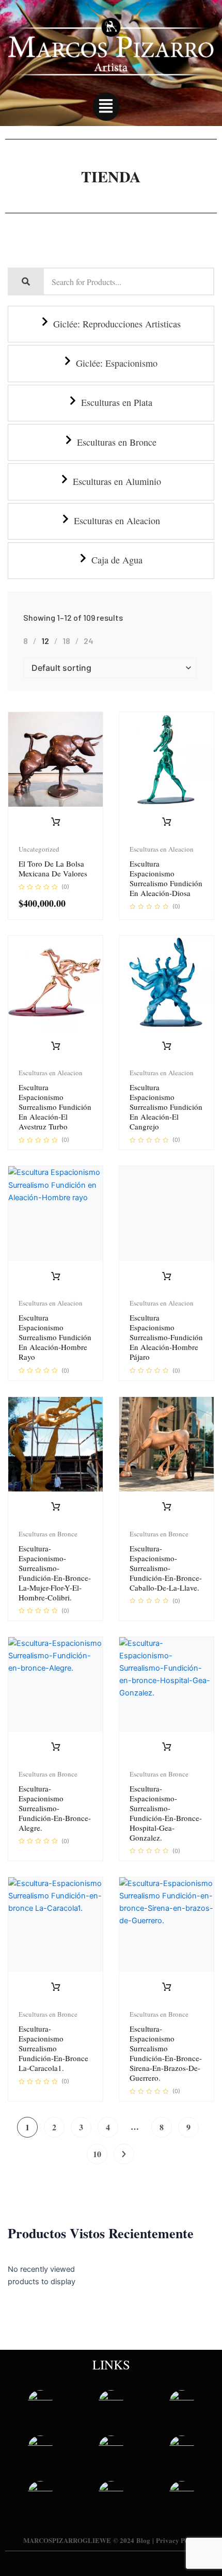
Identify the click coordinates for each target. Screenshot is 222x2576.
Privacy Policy (178, 2540)
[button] (106, 107)
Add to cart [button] (56, 822)
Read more (167, 822)
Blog (143, 2540)
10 (97, 2154)
